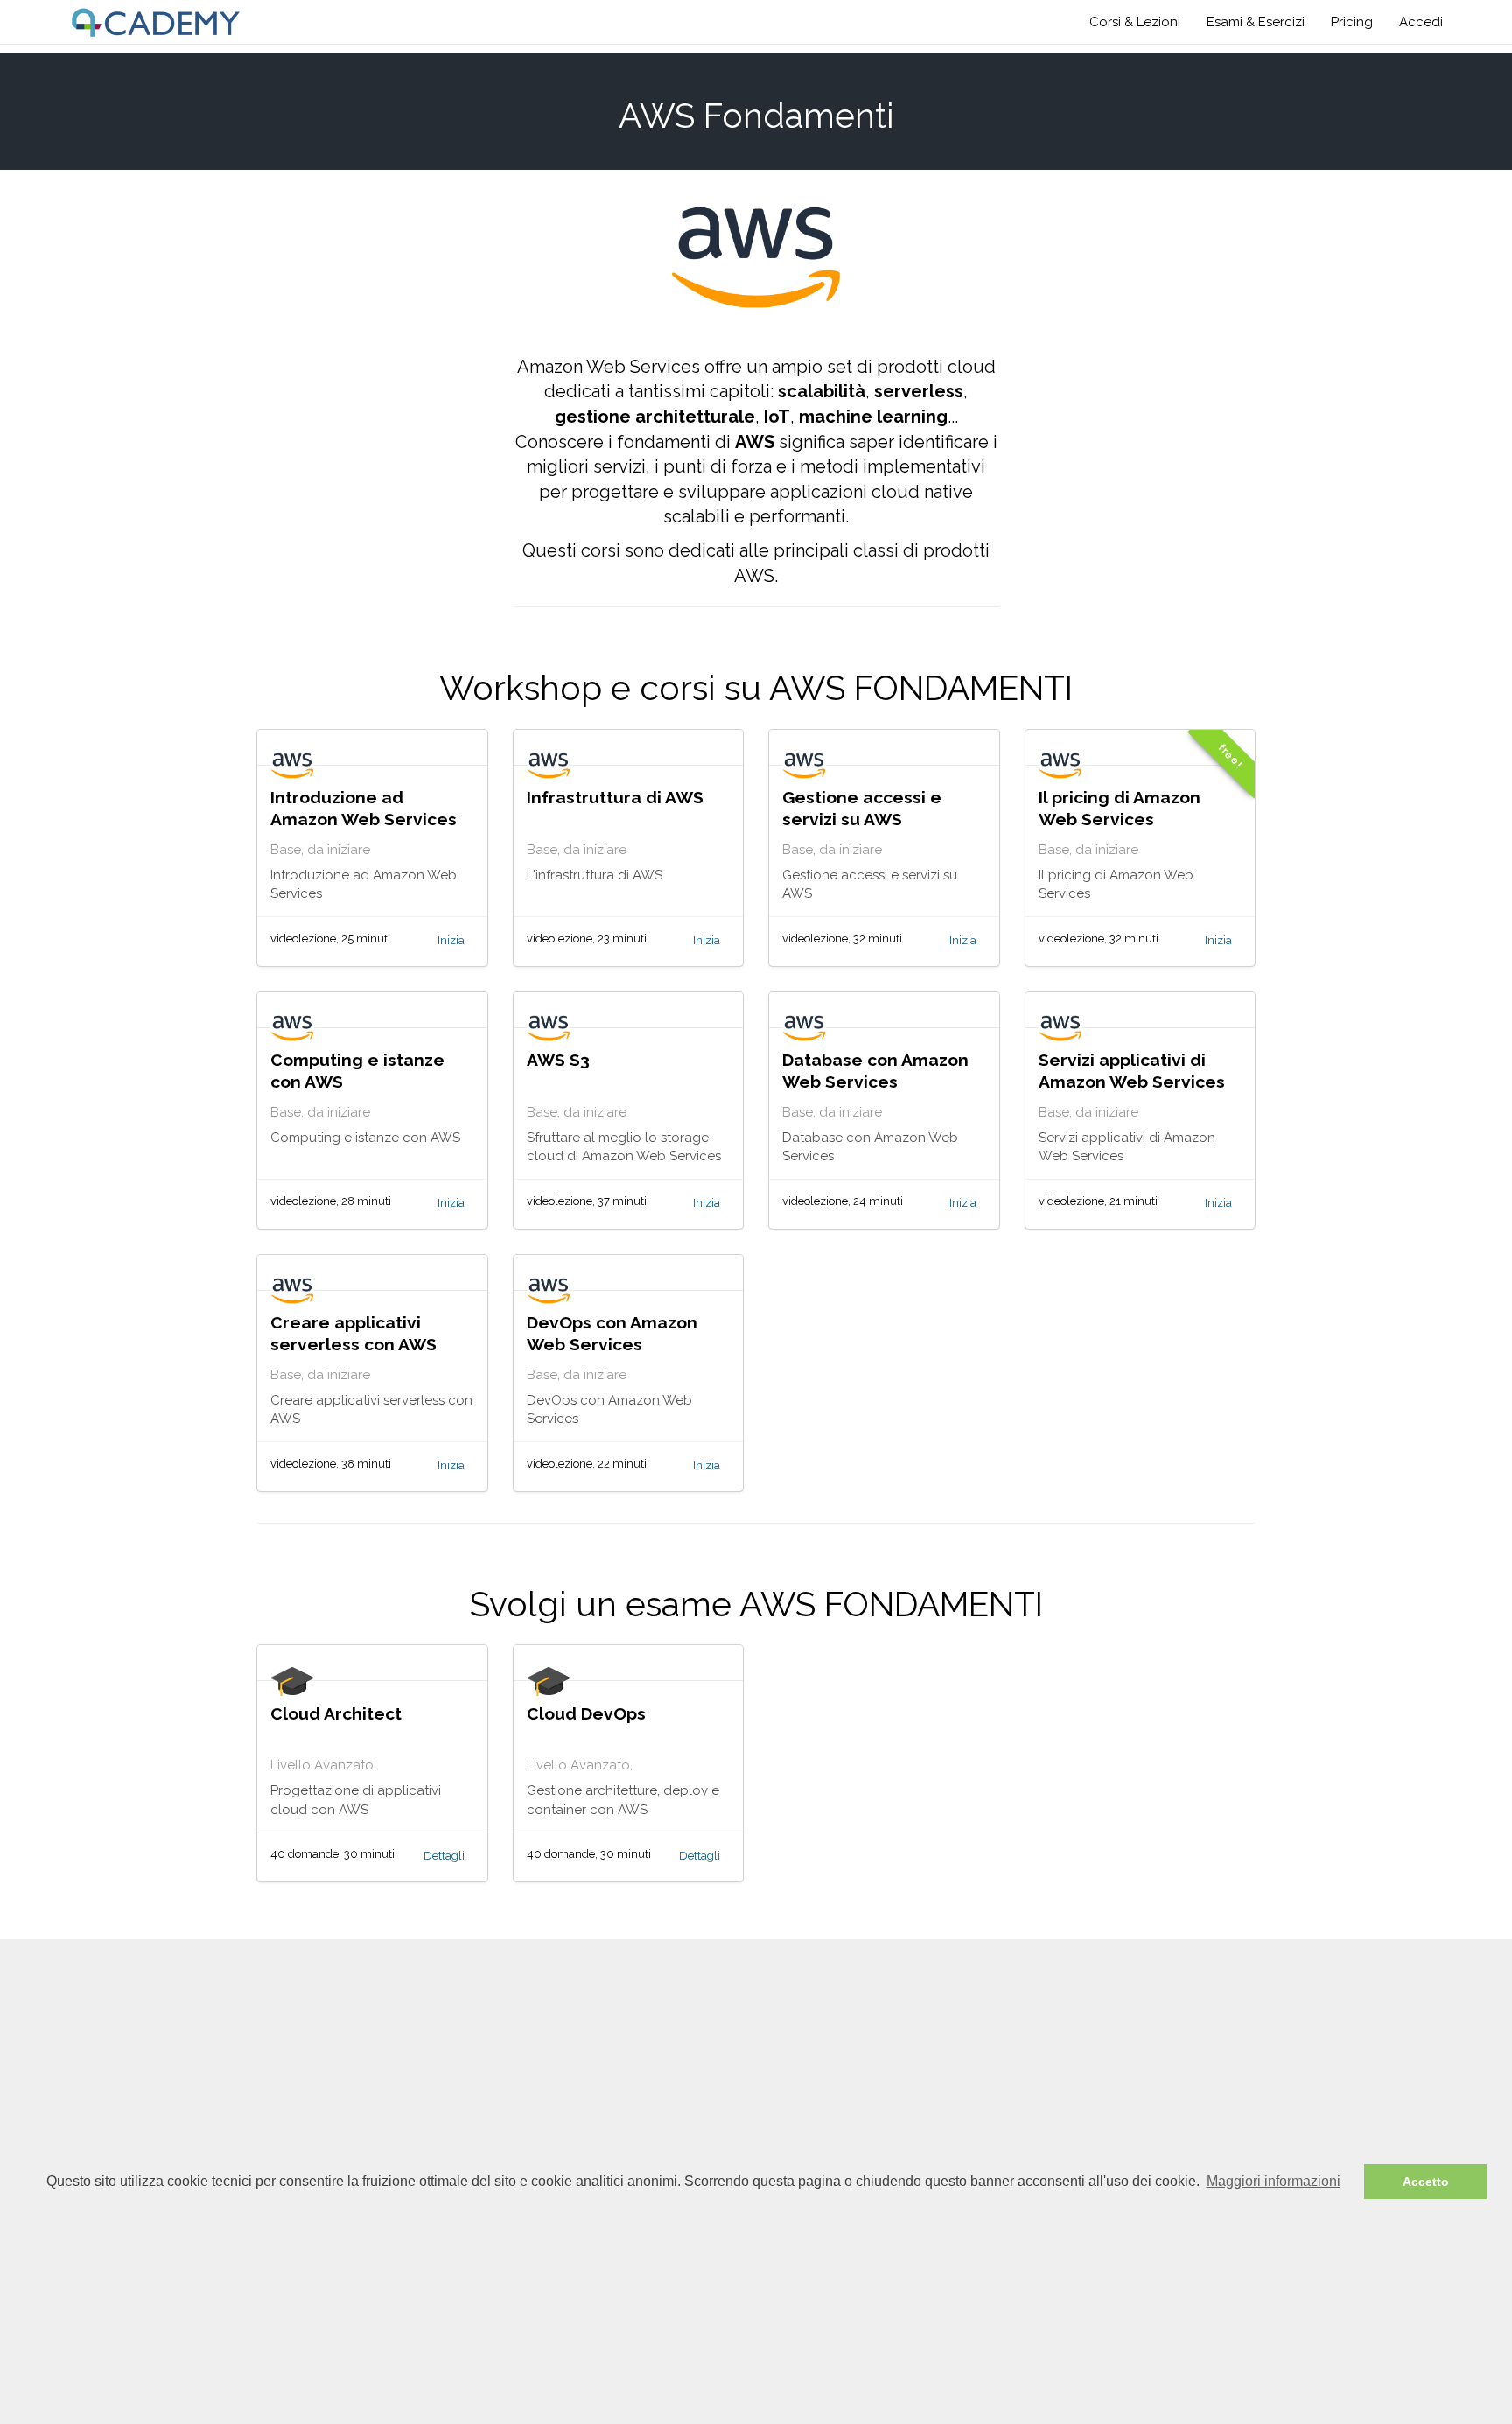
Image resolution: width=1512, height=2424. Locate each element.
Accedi (1421, 22)
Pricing (1352, 22)
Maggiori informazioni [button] (1274, 2181)
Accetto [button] (1426, 2182)
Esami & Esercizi (1256, 22)
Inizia (451, 940)
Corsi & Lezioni (1135, 22)
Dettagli (444, 1856)
